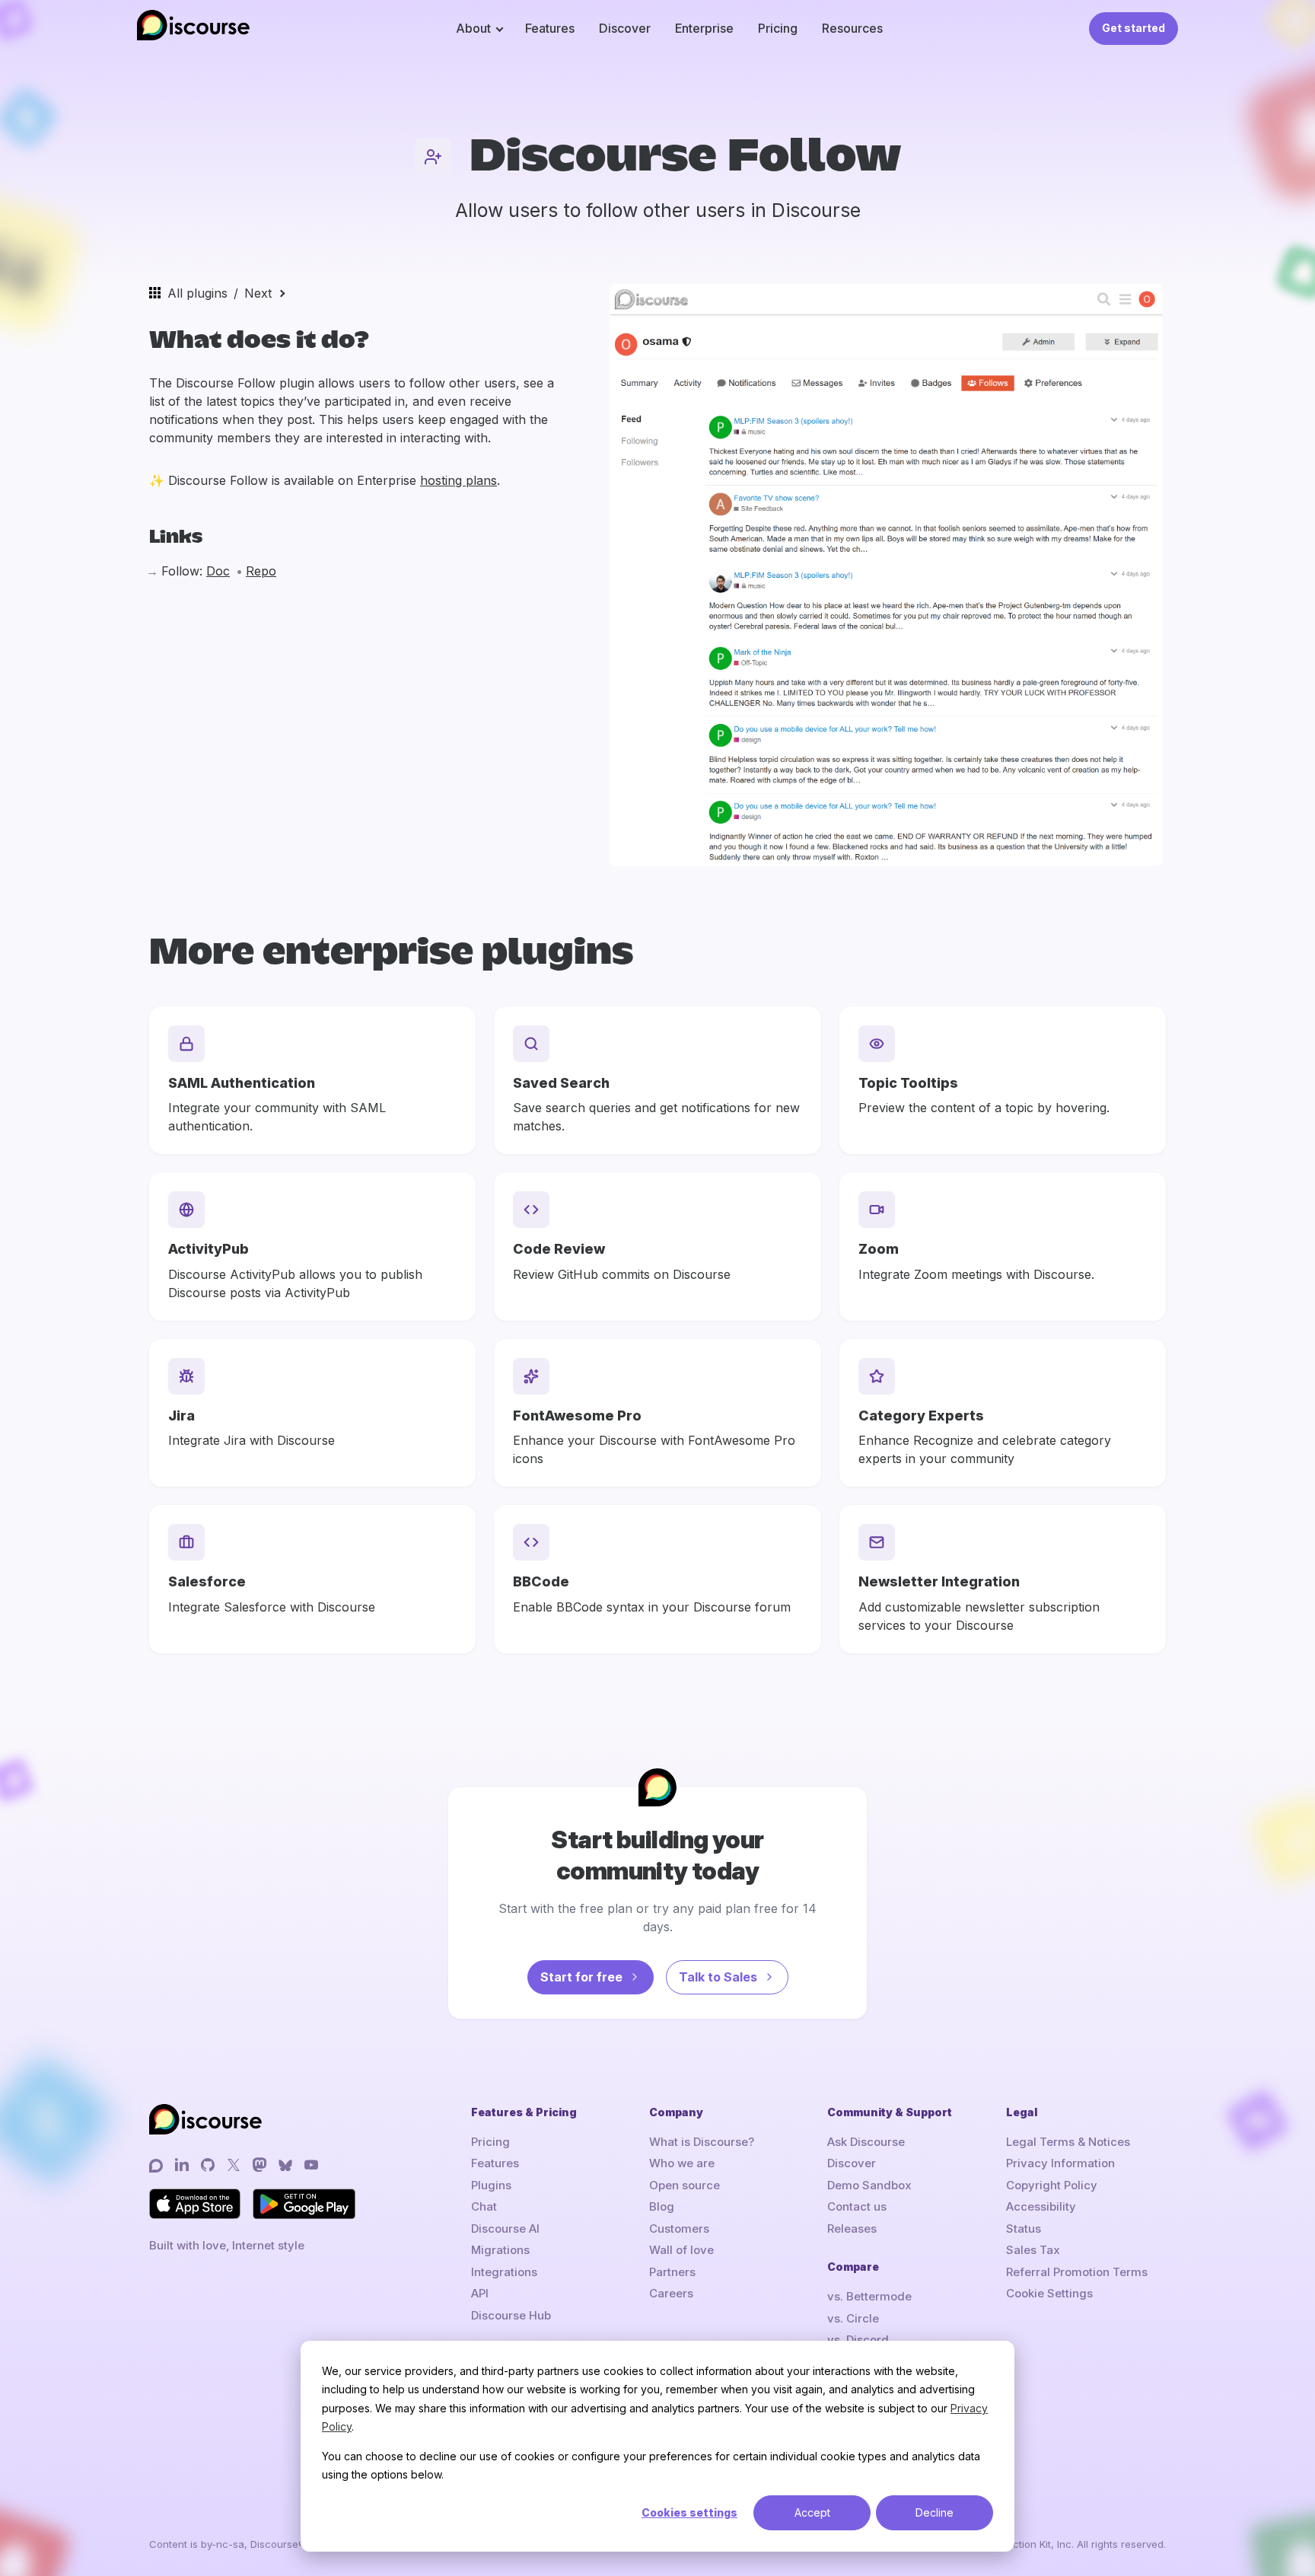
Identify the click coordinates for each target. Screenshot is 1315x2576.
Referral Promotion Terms (1077, 2272)
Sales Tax (1033, 2250)
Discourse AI (505, 2228)
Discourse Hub (511, 2315)
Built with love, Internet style (227, 2245)
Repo (261, 571)
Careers (671, 2293)
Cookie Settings (1049, 2293)
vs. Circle (853, 2318)
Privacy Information (1060, 2163)
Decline (935, 2512)
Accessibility (1041, 2206)
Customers (679, 2228)
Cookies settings (689, 2512)
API (480, 2293)
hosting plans (458, 480)
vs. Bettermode (869, 2296)
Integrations (504, 2272)
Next (258, 293)
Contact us (857, 2206)
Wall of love (681, 2250)
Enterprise (704, 28)
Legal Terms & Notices (1068, 2142)
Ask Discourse (866, 2142)
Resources (852, 28)
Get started (1134, 28)
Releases (852, 2228)
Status (1024, 2228)
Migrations (500, 2250)
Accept (812, 2512)
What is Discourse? (702, 2142)
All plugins (197, 293)
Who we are (682, 2163)
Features (550, 28)
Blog (662, 2206)
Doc (218, 571)
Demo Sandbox (869, 2185)
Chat (484, 2206)
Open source (685, 2185)
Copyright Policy (1052, 2185)
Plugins (491, 2185)
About (473, 28)
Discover (625, 28)
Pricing (778, 28)
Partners (672, 2272)
